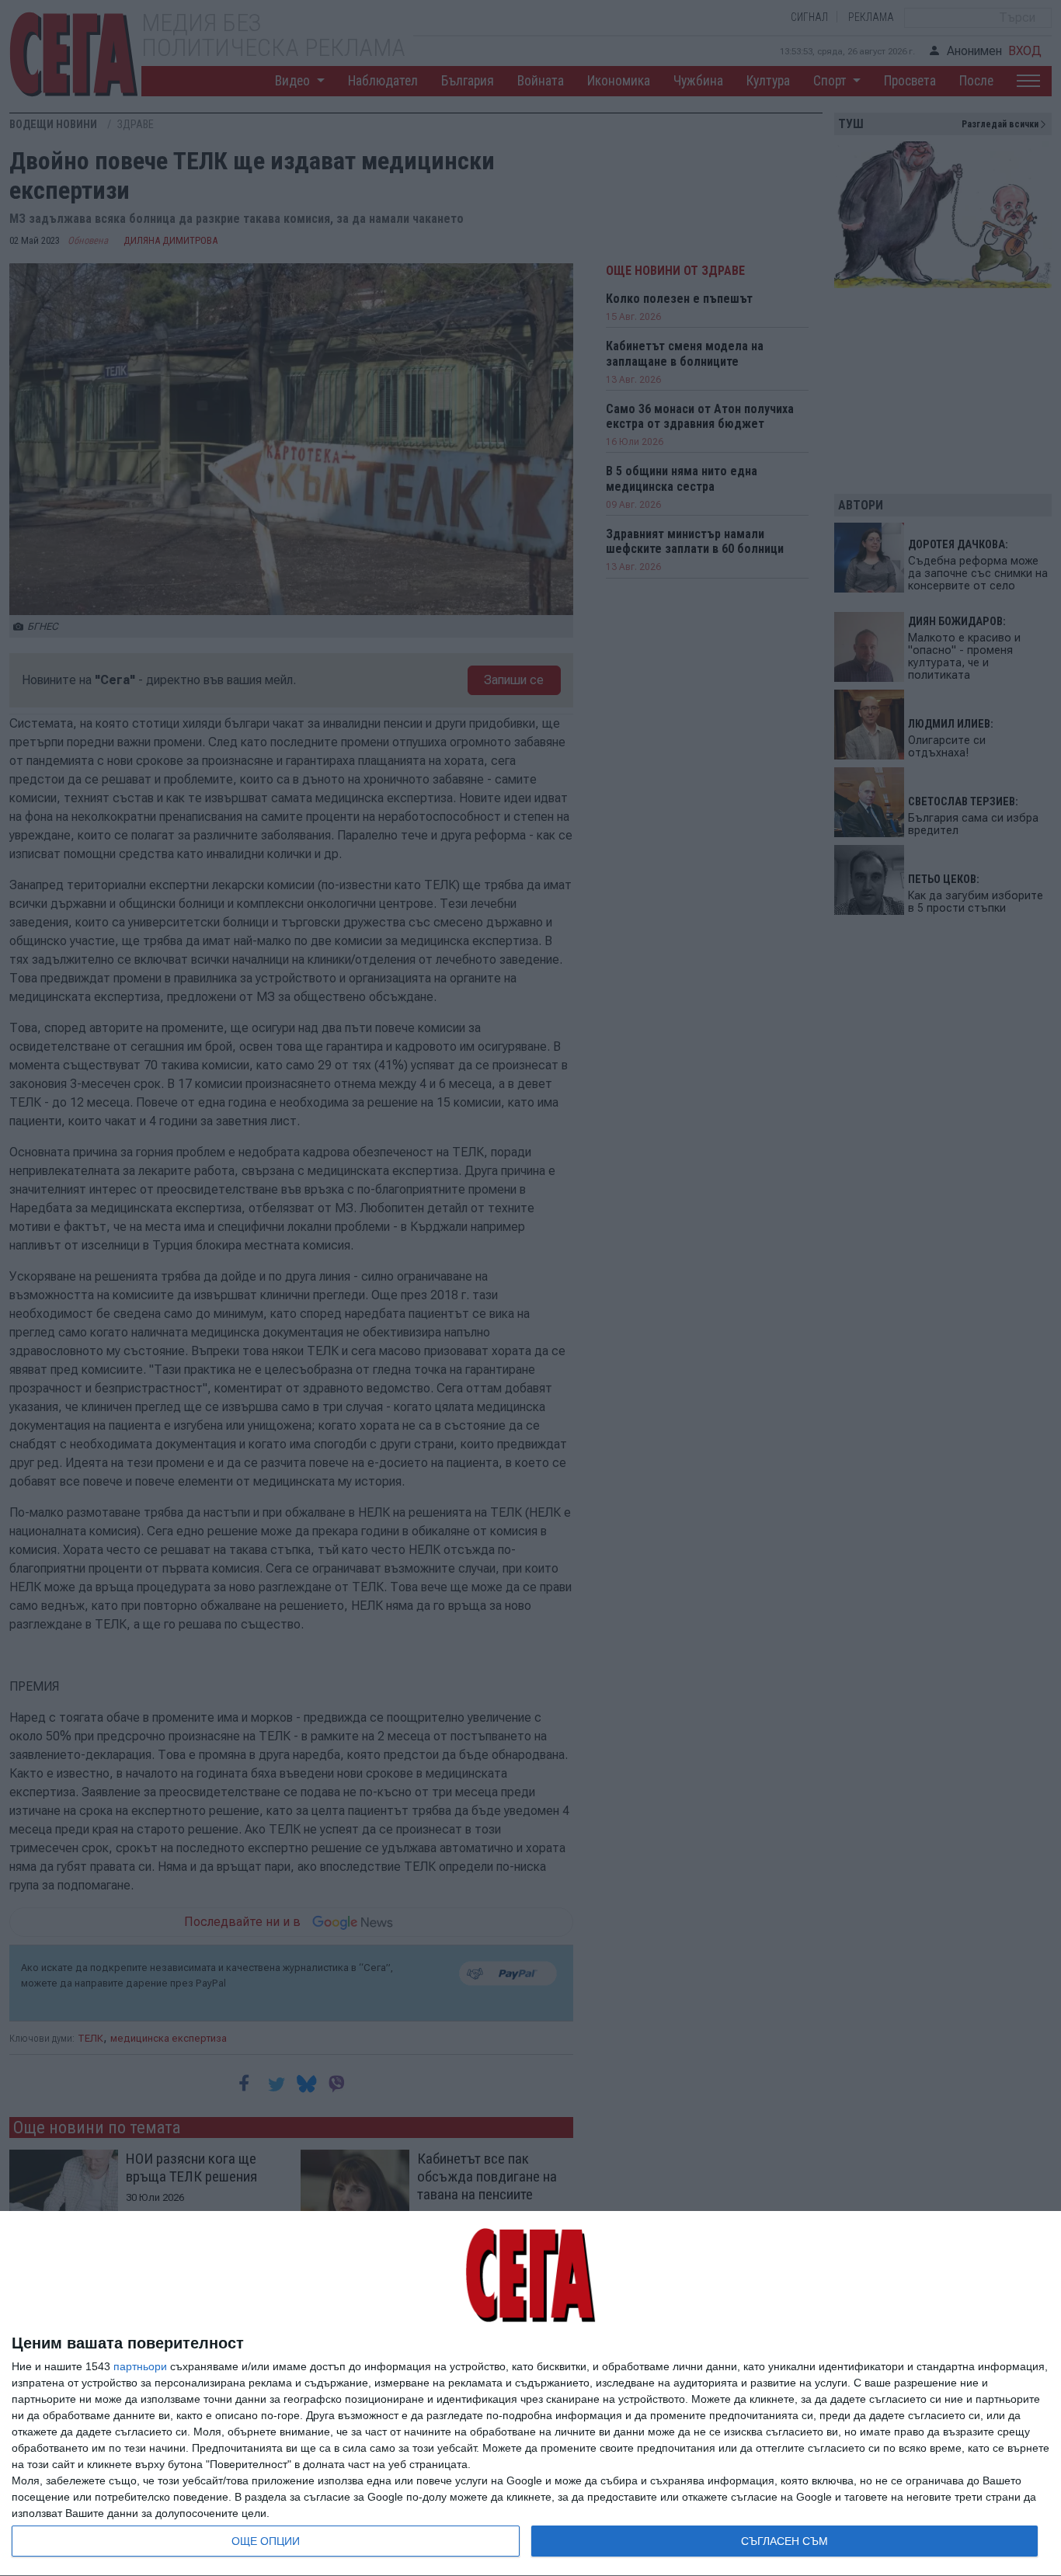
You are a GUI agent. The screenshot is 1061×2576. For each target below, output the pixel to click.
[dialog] (530, 2394)
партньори (140, 2366)
